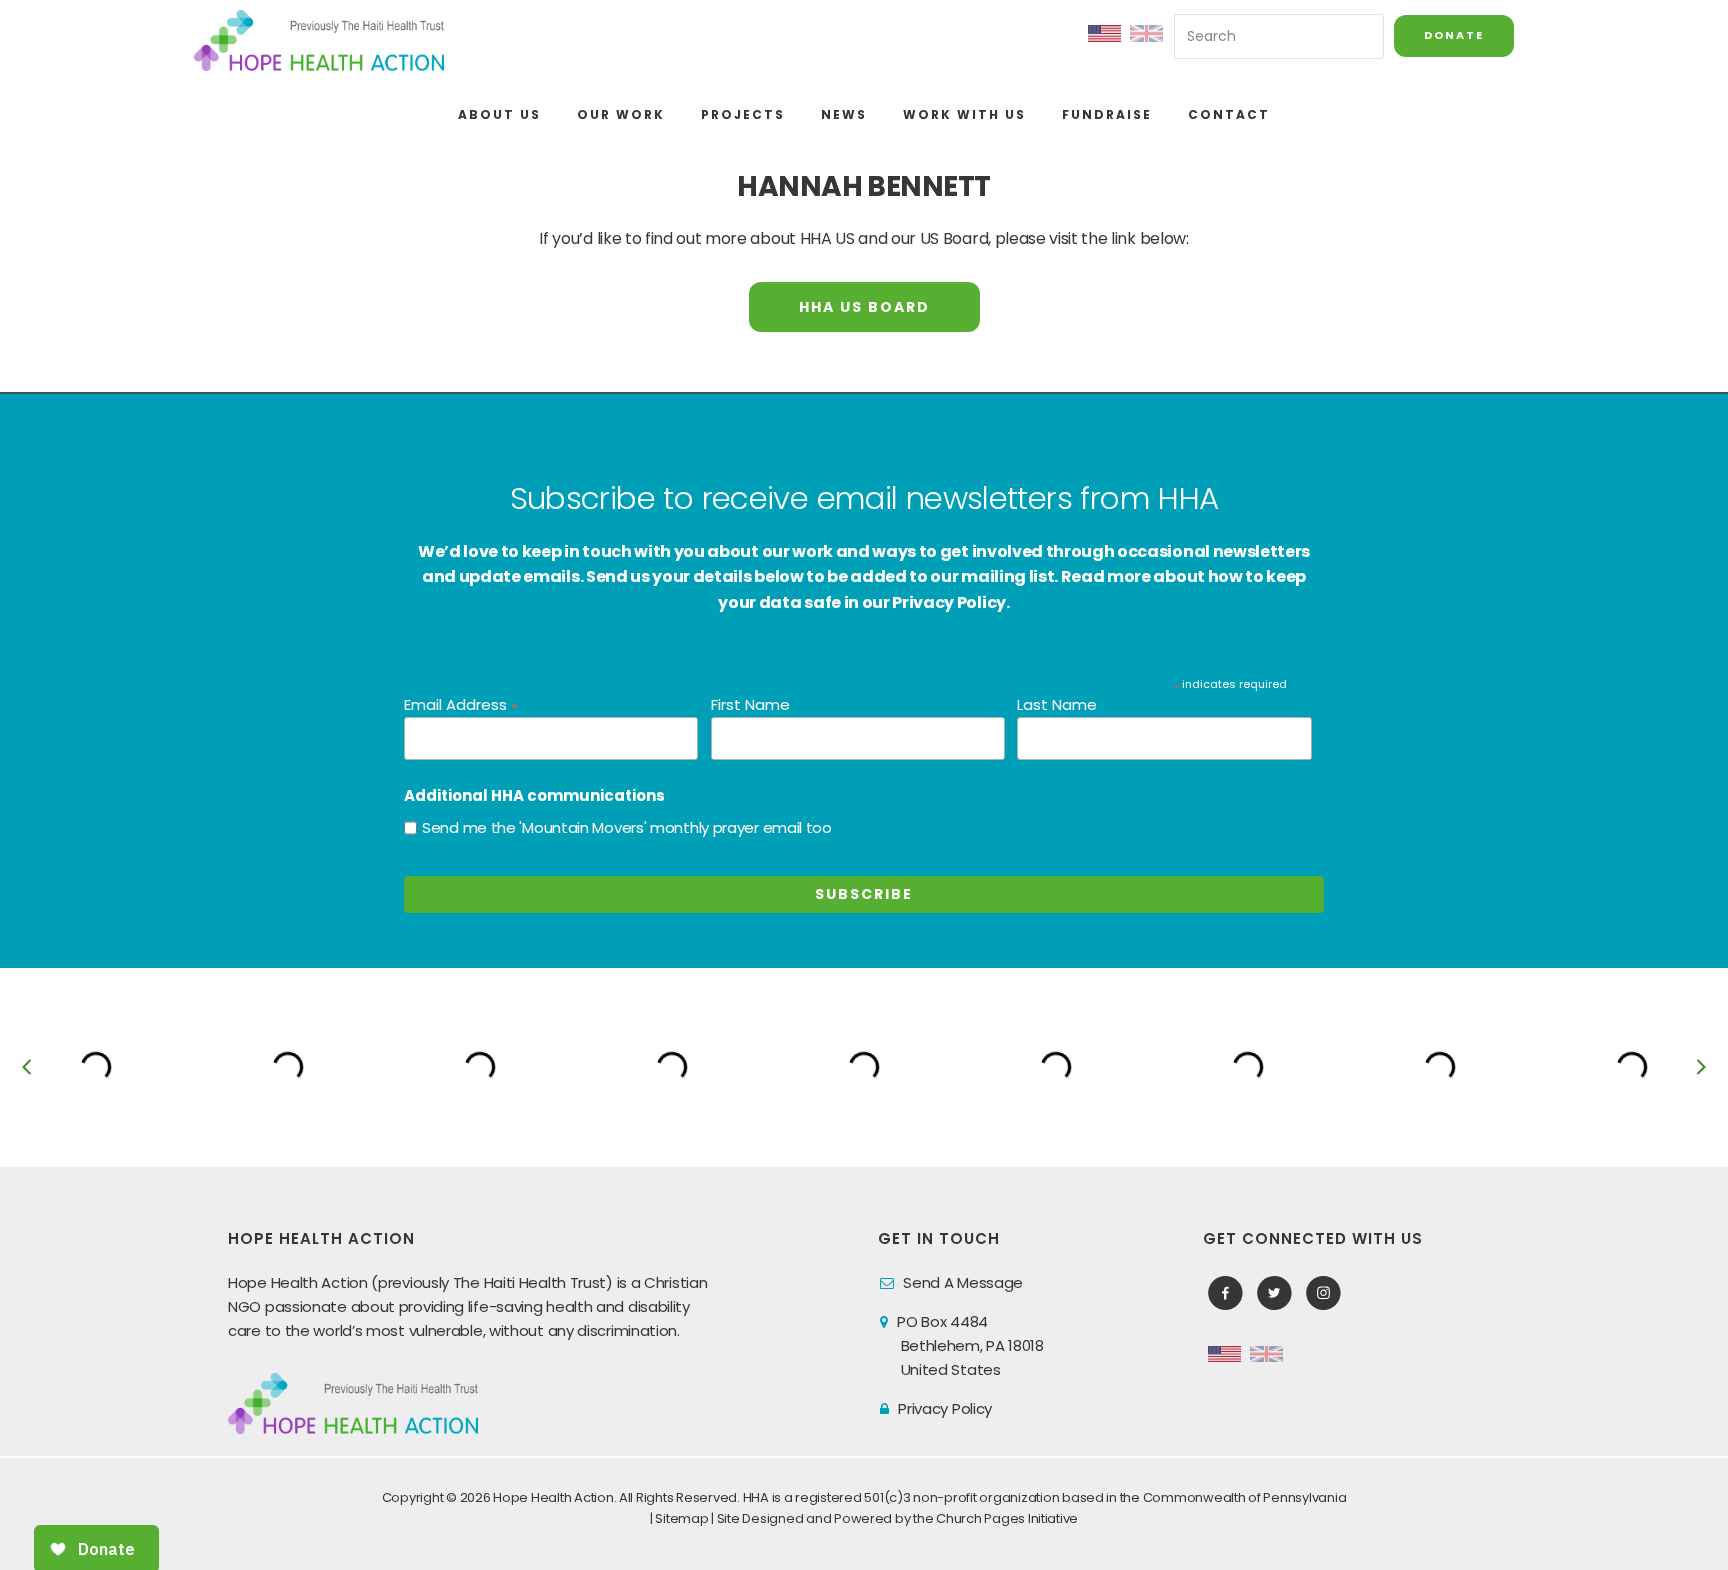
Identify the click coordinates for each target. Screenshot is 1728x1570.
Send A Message (963, 1282)
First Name (750, 704)
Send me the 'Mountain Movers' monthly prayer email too (627, 827)
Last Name (1057, 704)
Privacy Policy (945, 1408)
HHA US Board (864, 307)
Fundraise (1107, 114)
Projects (743, 114)
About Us (499, 114)
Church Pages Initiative (1007, 1518)
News (844, 114)
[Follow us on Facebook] (1225, 1293)
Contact (1229, 114)
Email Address (461, 705)
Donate (1454, 35)
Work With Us (964, 114)
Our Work (621, 114)
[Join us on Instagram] (1323, 1293)
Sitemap (681, 1518)
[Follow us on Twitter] (1274, 1293)
